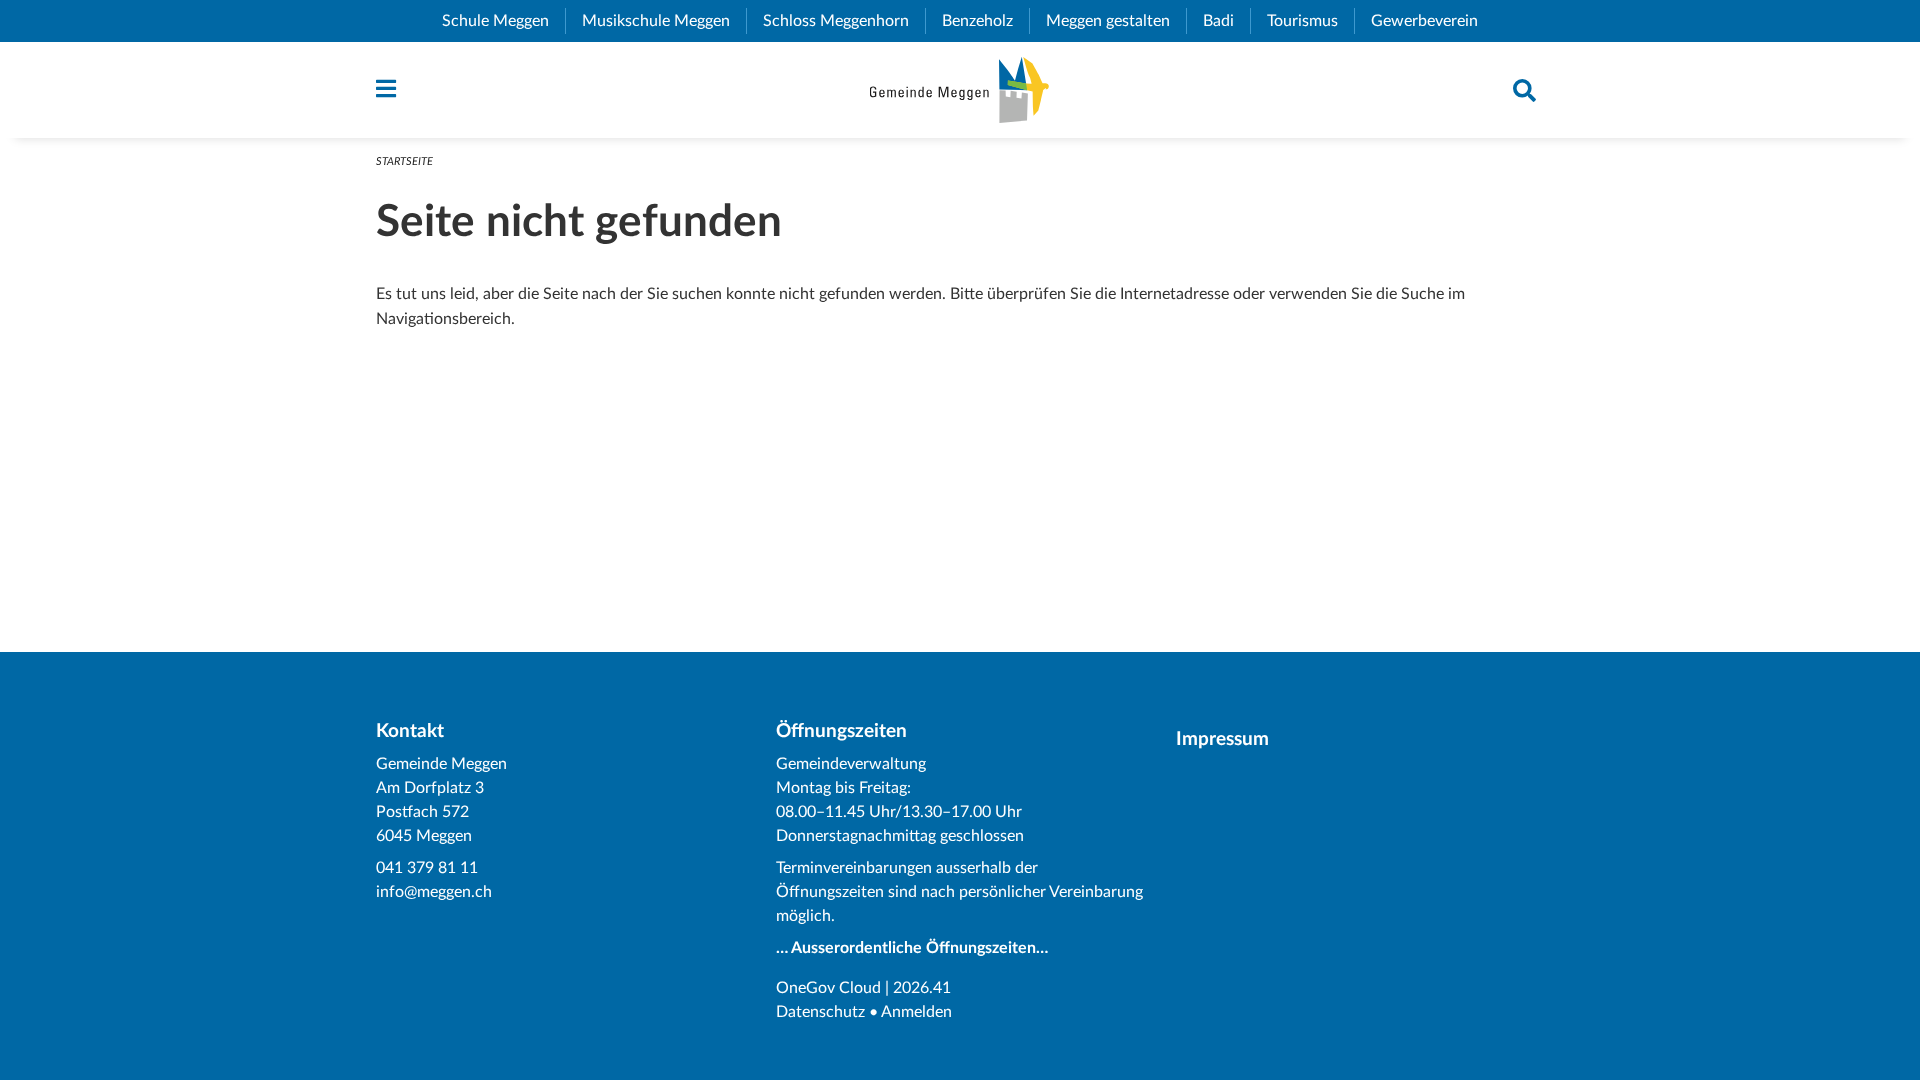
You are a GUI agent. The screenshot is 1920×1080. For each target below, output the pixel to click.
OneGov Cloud (828, 988)
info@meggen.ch (434, 892)
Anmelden (916, 1012)
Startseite (404, 161)
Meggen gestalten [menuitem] (1116, 21)
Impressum (1222, 739)
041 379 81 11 (427, 868)
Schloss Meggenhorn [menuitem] (844, 21)
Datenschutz (820, 1012)
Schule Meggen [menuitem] (503, 21)
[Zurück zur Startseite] (959, 90)
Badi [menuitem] (1226, 21)
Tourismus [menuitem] (1310, 21)
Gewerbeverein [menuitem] (1432, 21)
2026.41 (922, 988)
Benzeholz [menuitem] (985, 21)
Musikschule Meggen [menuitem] (664, 21)
